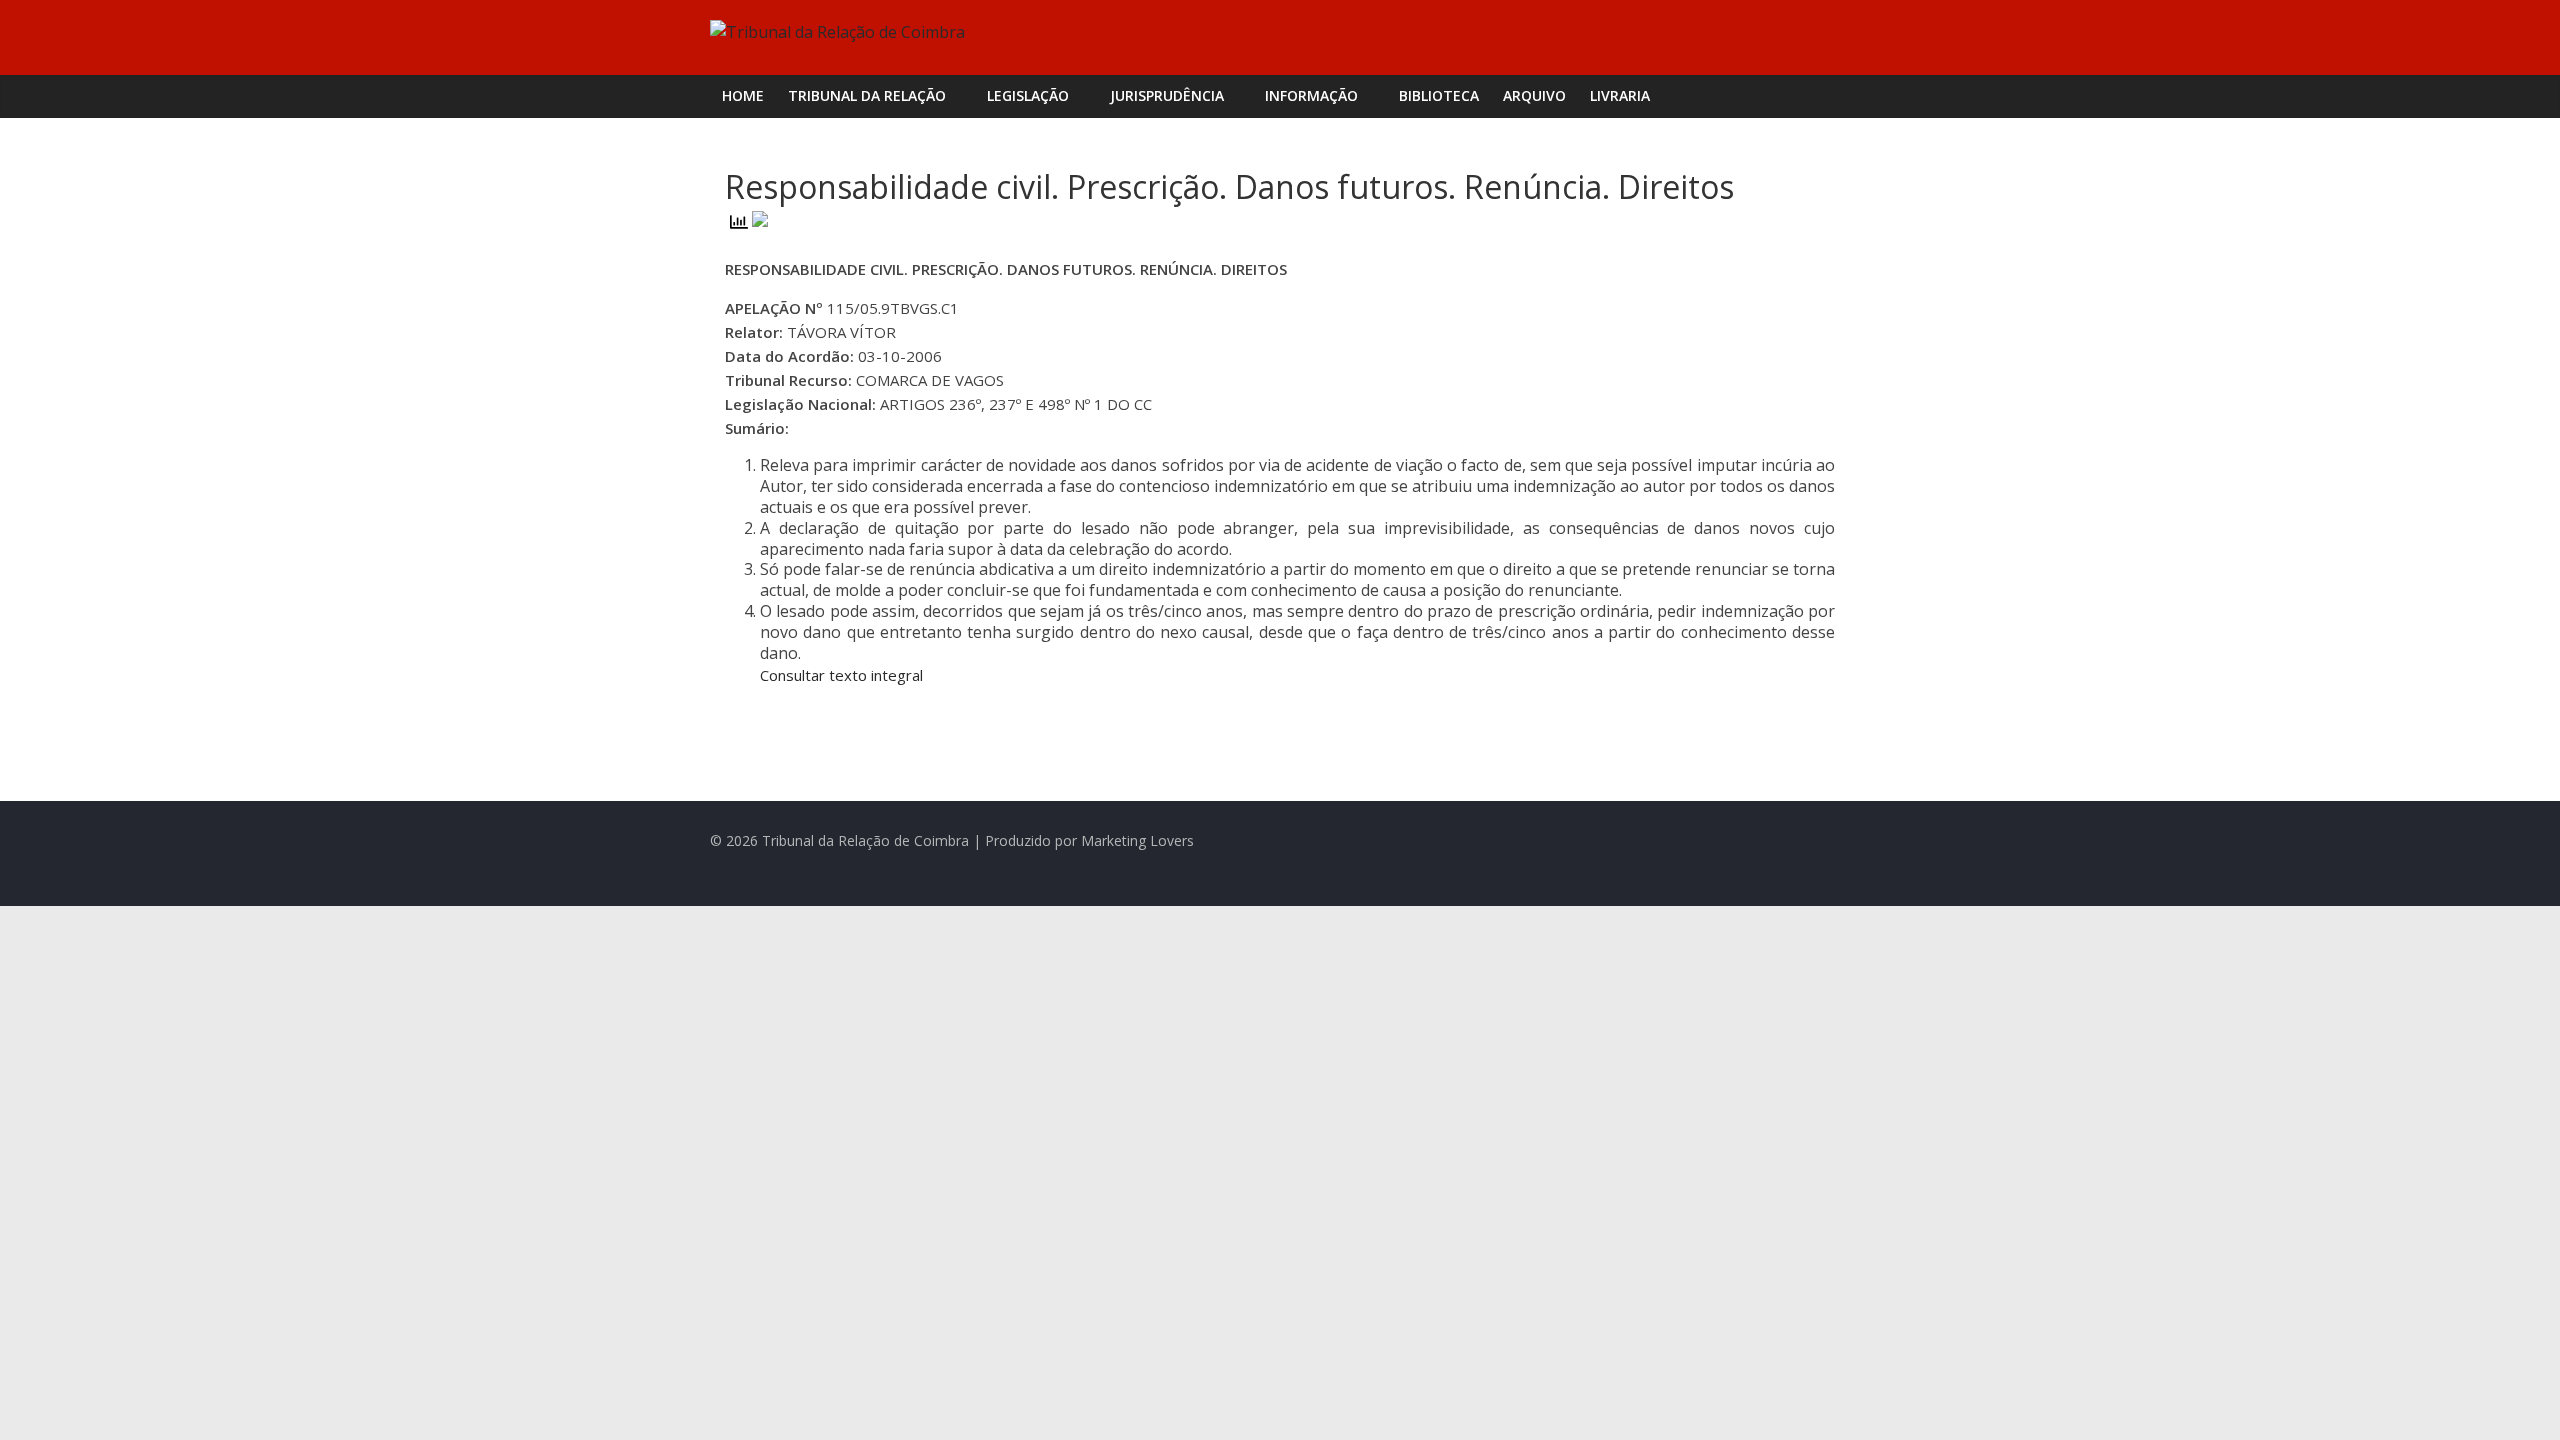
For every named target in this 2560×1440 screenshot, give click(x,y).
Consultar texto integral (841, 675)
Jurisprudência (1167, 95)
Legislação (1028, 95)
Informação (1311, 95)
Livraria (1620, 95)
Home (743, 95)
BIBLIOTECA (1439, 95)
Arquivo (1534, 95)
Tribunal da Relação (867, 95)
